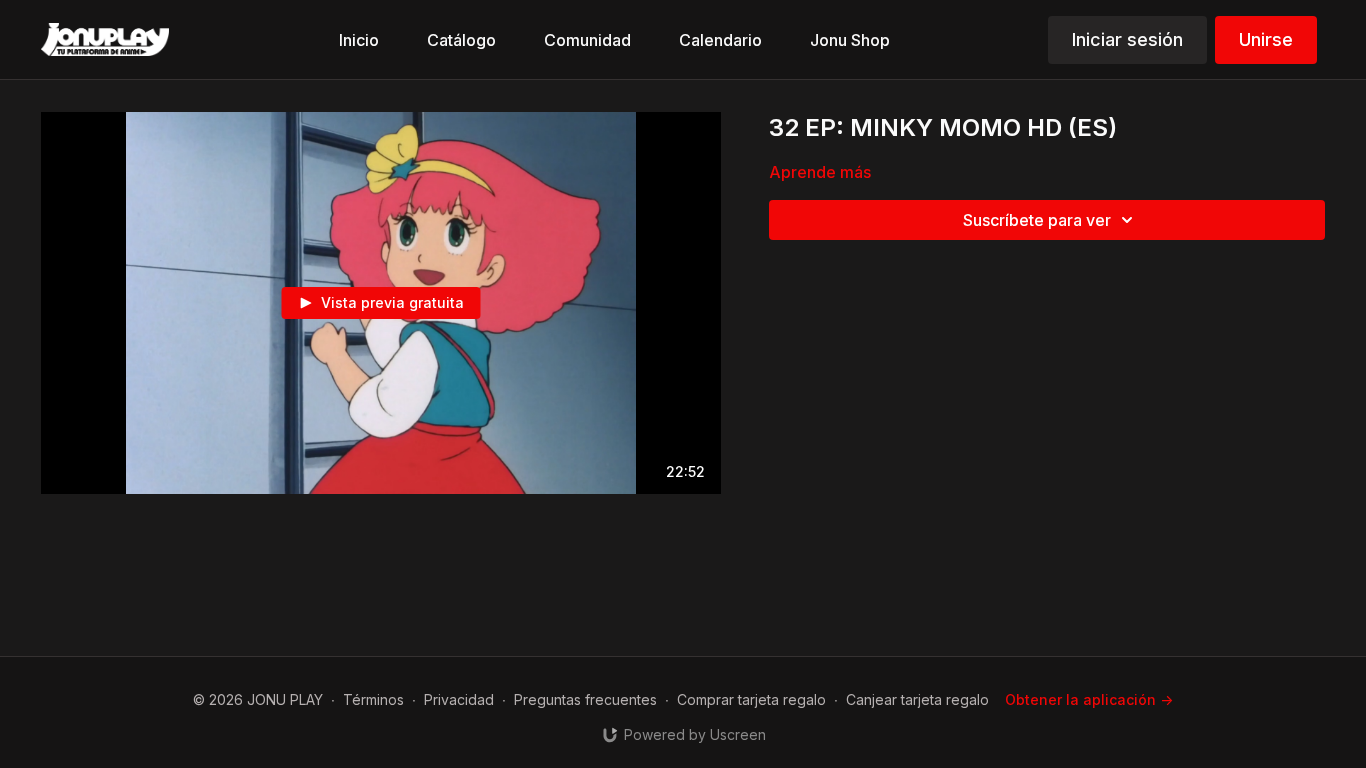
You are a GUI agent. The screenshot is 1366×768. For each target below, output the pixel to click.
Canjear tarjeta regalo (917, 699)
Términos (373, 699)
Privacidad (459, 699)
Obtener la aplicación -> (1089, 699)
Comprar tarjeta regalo (751, 699)
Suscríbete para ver (1037, 220)
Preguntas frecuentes (585, 699)
